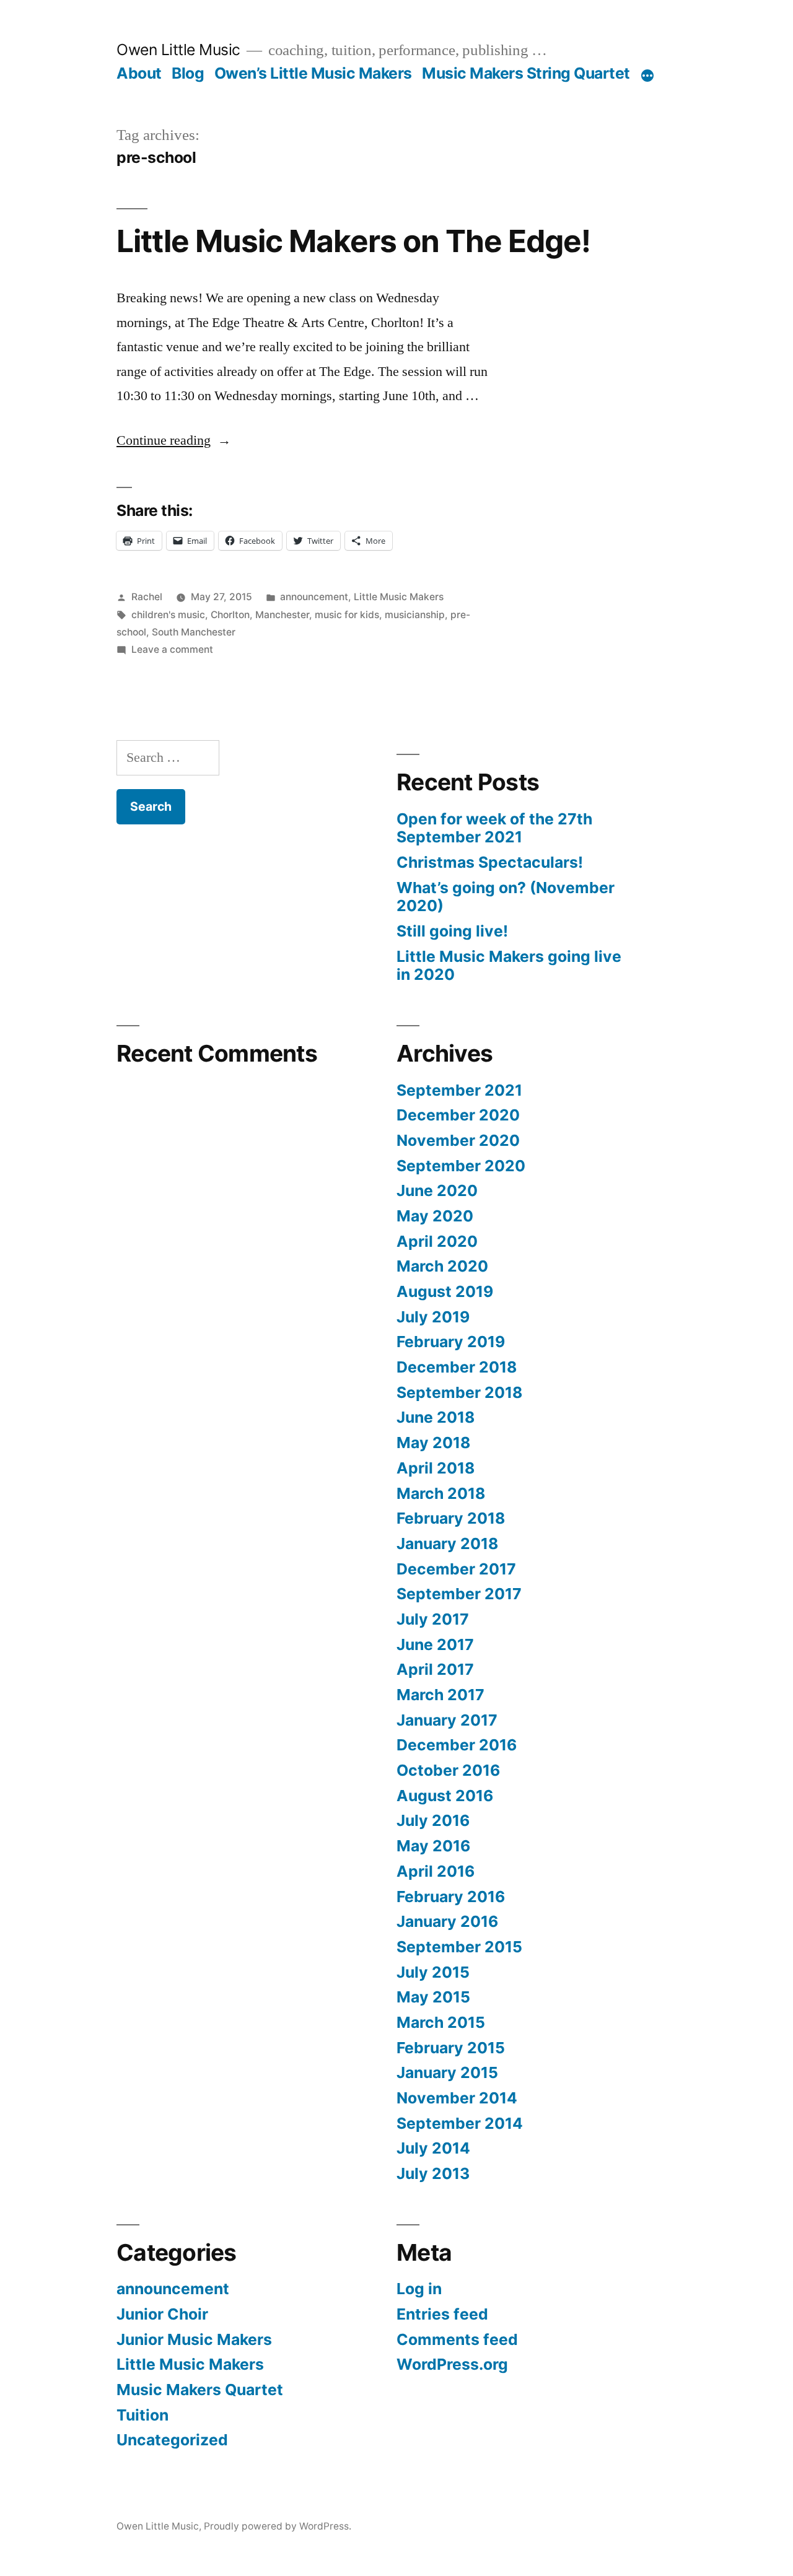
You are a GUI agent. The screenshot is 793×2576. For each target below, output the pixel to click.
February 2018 (451, 1518)
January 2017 (447, 1720)
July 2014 (433, 2148)
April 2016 (436, 1871)
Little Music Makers (399, 597)
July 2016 (433, 1820)
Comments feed (457, 2339)
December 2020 (458, 1115)
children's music (168, 615)
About (139, 73)
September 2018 (459, 1392)
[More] (647, 76)
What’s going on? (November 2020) (506, 897)
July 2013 (433, 2173)
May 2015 (433, 1997)
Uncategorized (172, 2440)
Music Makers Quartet (200, 2390)
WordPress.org (452, 2364)
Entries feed (442, 2314)
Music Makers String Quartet (526, 73)
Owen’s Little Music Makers (313, 73)
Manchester (282, 615)
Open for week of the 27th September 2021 (494, 828)
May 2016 (433, 1846)
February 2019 (451, 1342)
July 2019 (433, 1317)
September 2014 (460, 2123)
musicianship (415, 615)
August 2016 (445, 1796)
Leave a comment (172, 649)
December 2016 (457, 1745)
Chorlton (230, 615)
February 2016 (451, 1897)
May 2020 (435, 1216)
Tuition (142, 2415)
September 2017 (459, 1594)
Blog (188, 73)
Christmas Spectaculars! (490, 862)
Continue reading (174, 440)
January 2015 (447, 2072)
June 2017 (435, 1644)
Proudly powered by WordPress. (278, 2526)
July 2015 (433, 1972)
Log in (419, 2289)
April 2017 (435, 1669)
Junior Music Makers (194, 2339)
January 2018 (447, 1543)
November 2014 (457, 2098)
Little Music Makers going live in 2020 (509, 966)
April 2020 (437, 1241)
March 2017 (440, 1695)
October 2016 (448, 1770)
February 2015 (451, 2048)
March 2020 (442, 1266)
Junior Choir (162, 2314)
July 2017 (433, 1619)
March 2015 (441, 2022)
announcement (314, 597)
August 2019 (445, 1291)
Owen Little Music (178, 50)
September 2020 (461, 1166)
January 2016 (447, 1921)
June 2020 (437, 1190)
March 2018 (441, 1493)
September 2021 (459, 1090)
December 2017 (456, 1569)
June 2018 (436, 1417)
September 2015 (459, 1947)
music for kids (347, 615)
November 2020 (458, 1140)
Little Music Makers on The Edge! (353, 241)
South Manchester (194, 632)
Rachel (147, 597)
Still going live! (452, 931)
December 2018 (457, 1367)
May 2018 (433, 1443)
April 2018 (436, 1468)
